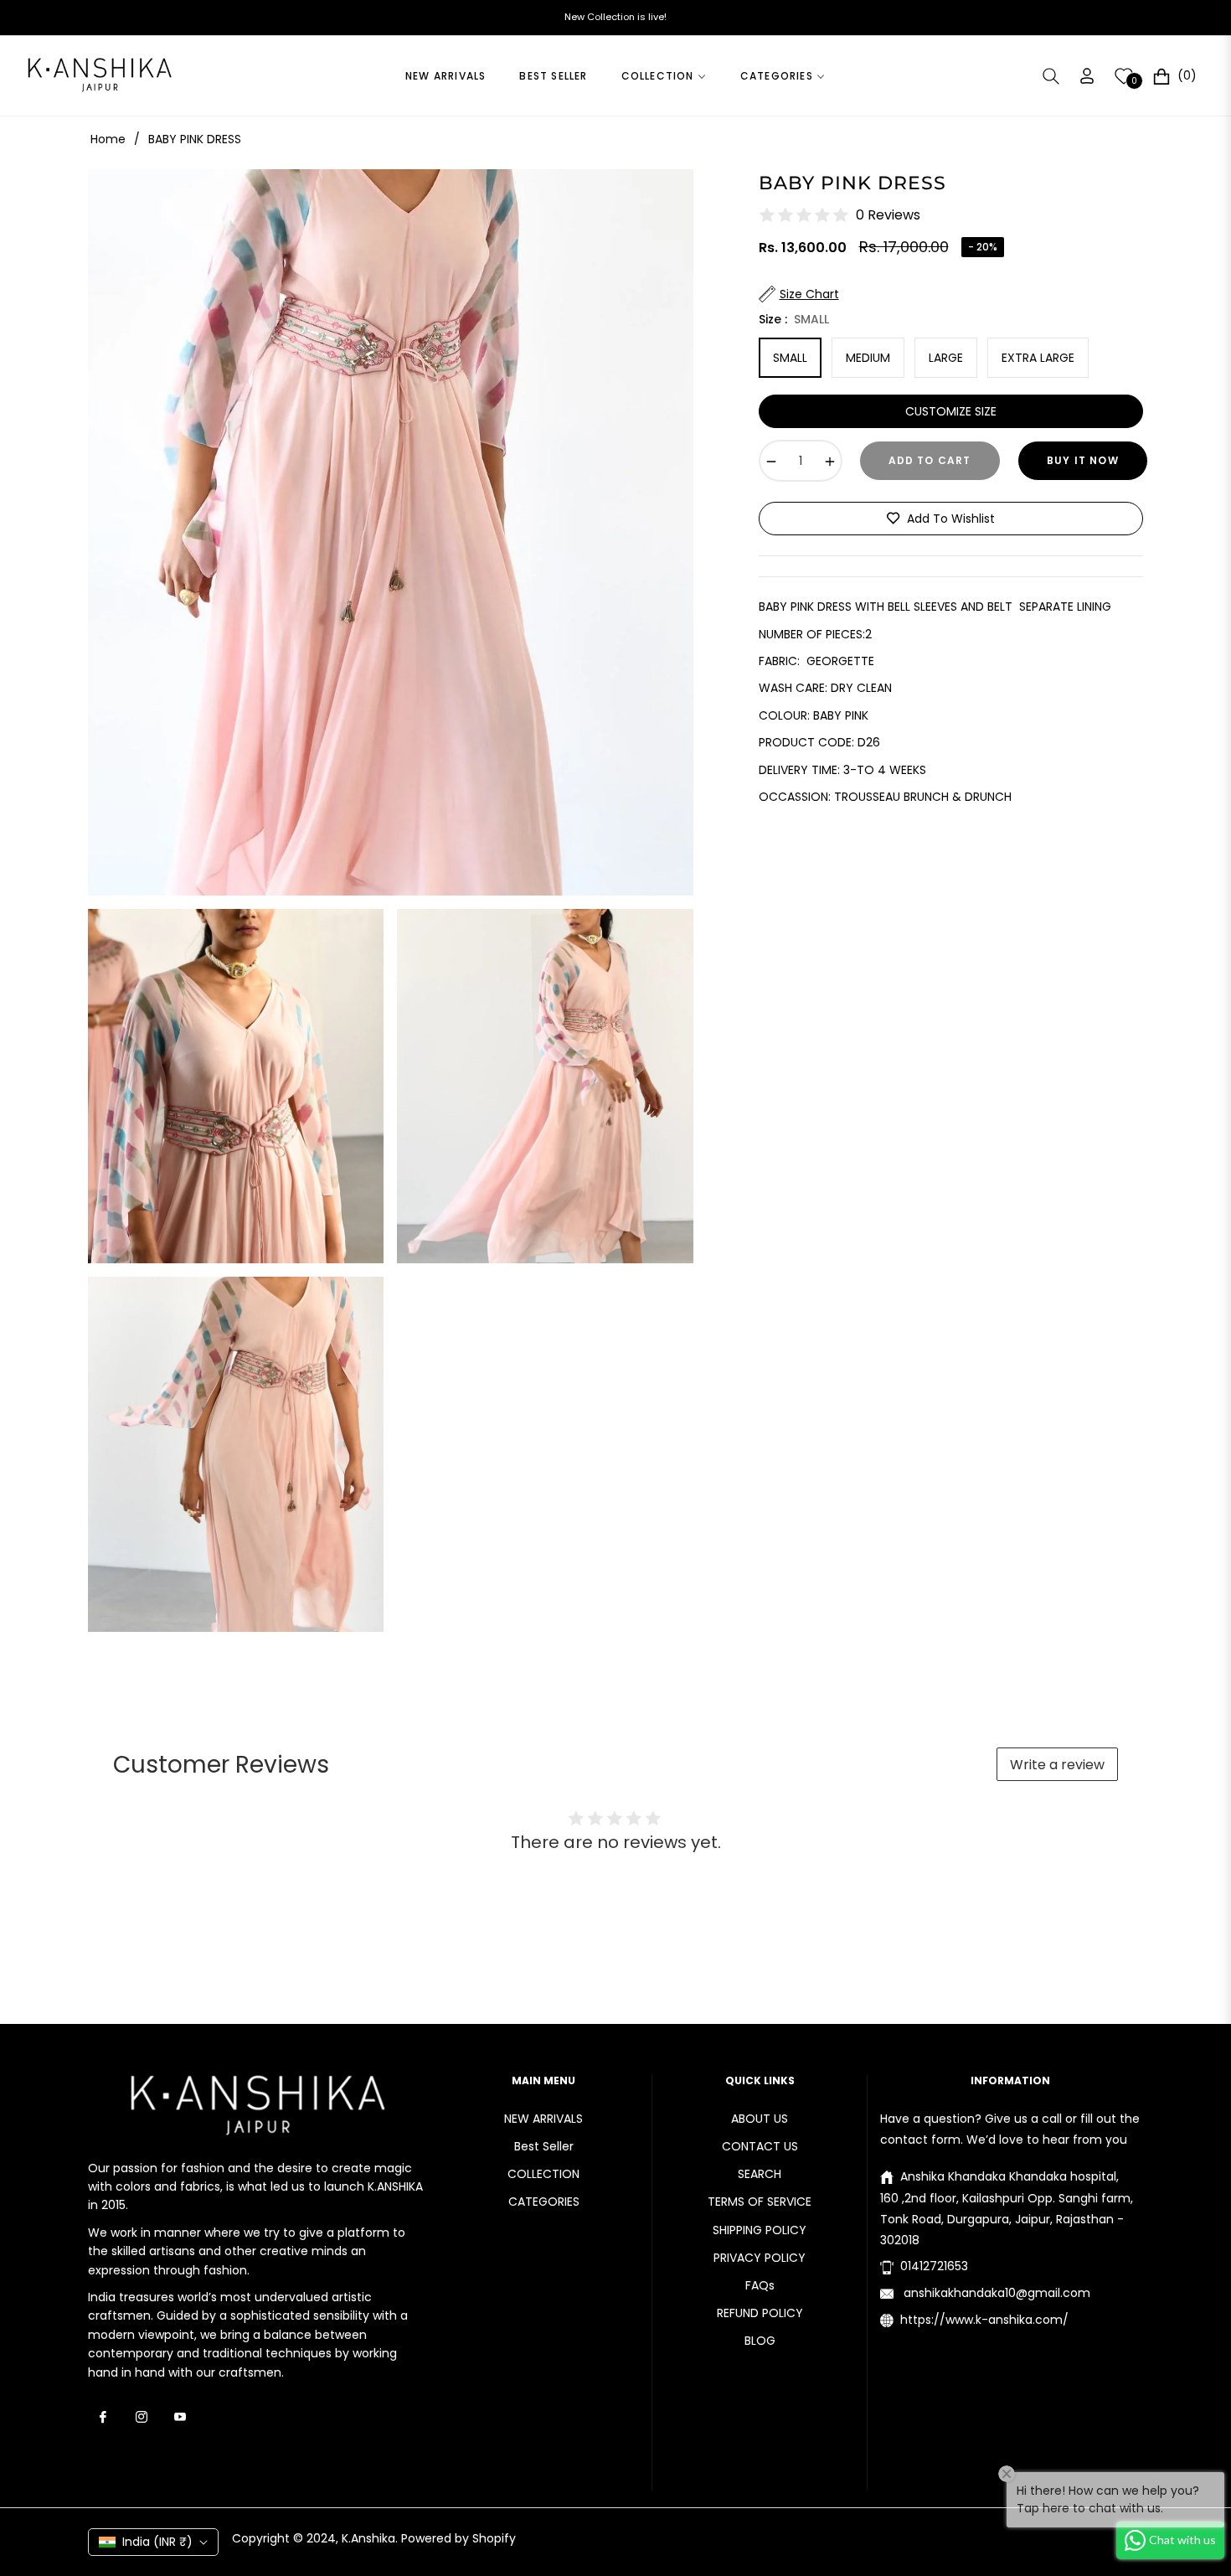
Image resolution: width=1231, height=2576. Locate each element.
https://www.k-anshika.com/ (984, 2320)
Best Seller (544, 2146)
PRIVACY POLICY (760, 2258)
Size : (794, 318)
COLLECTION (543, 2174)
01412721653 (934, 2266)
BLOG (760, 2341)
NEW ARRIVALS (543, 2119)
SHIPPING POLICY (760, 2230)
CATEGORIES (544, 2202)
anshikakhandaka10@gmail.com (995, 2293)
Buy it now (1083, 460)
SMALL (790, 358)
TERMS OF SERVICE (760, 2202)
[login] (1087, 76)
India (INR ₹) (157, 2542)
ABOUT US (760, 2119)
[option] (391, 532)
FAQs (760, 2285)
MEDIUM (868, 358)
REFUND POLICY (760, 2313)
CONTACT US (760, 2146)
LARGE (946, 358)
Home (108, 139)
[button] (1051, 76)
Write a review (1057, 1765)
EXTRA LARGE (1038, 358)
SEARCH (760, 2174)
